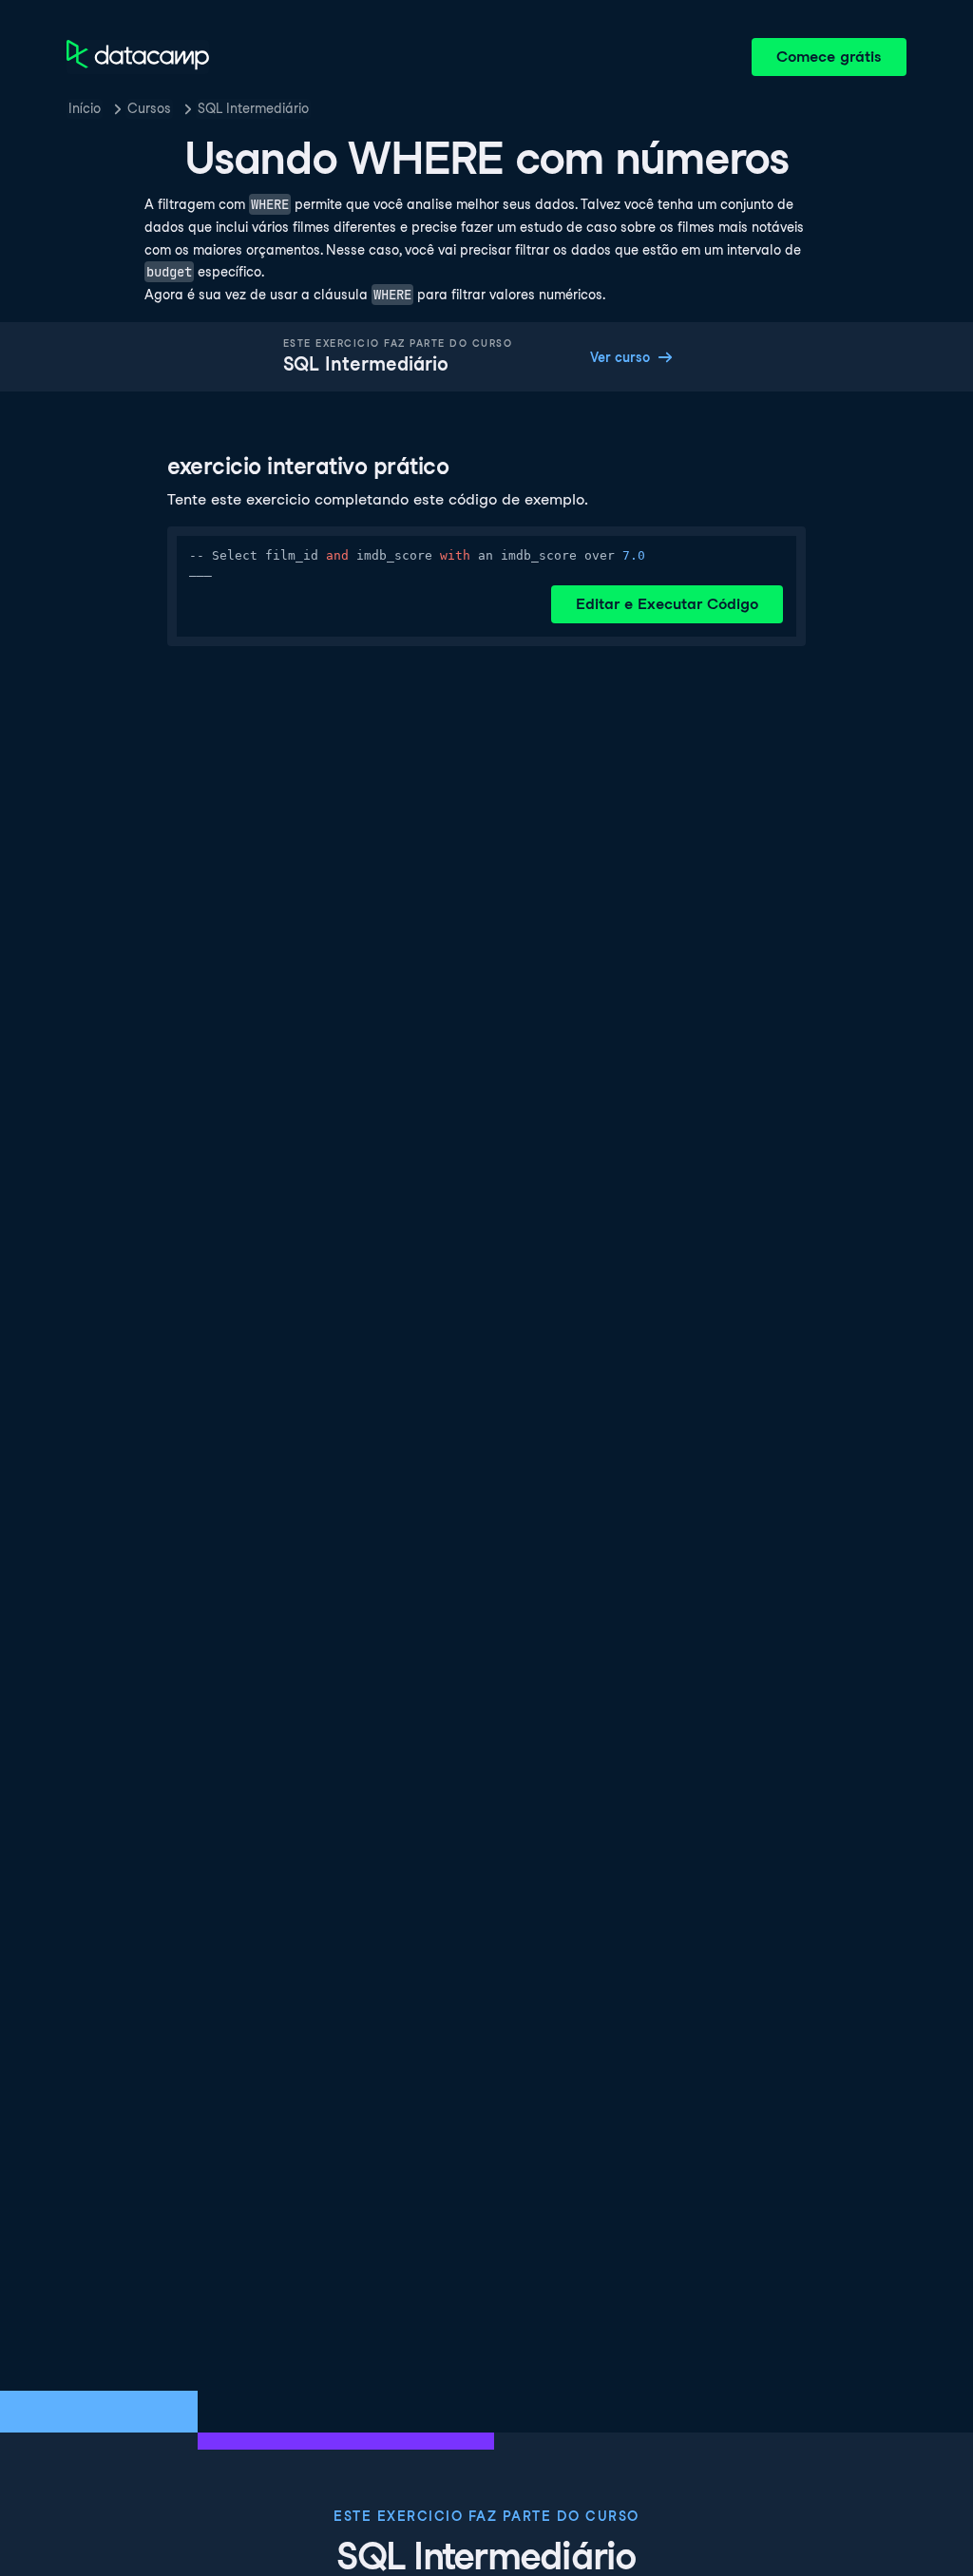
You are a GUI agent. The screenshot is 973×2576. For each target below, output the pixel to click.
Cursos (149, 108)
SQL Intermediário (253, 108)
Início (85, 108)
